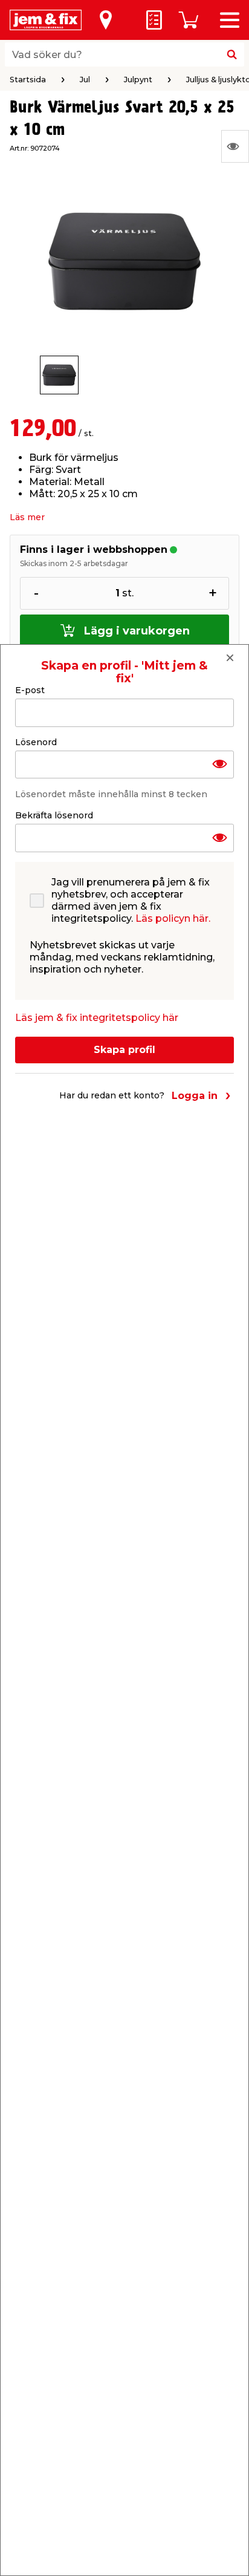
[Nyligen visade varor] (235, 146)
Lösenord (36, 742)
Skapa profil (124, 1050)
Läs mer (27, 517)
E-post (30, 690)
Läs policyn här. (173, 918)
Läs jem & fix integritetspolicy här (97, 1018)
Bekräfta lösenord (54, 815)
